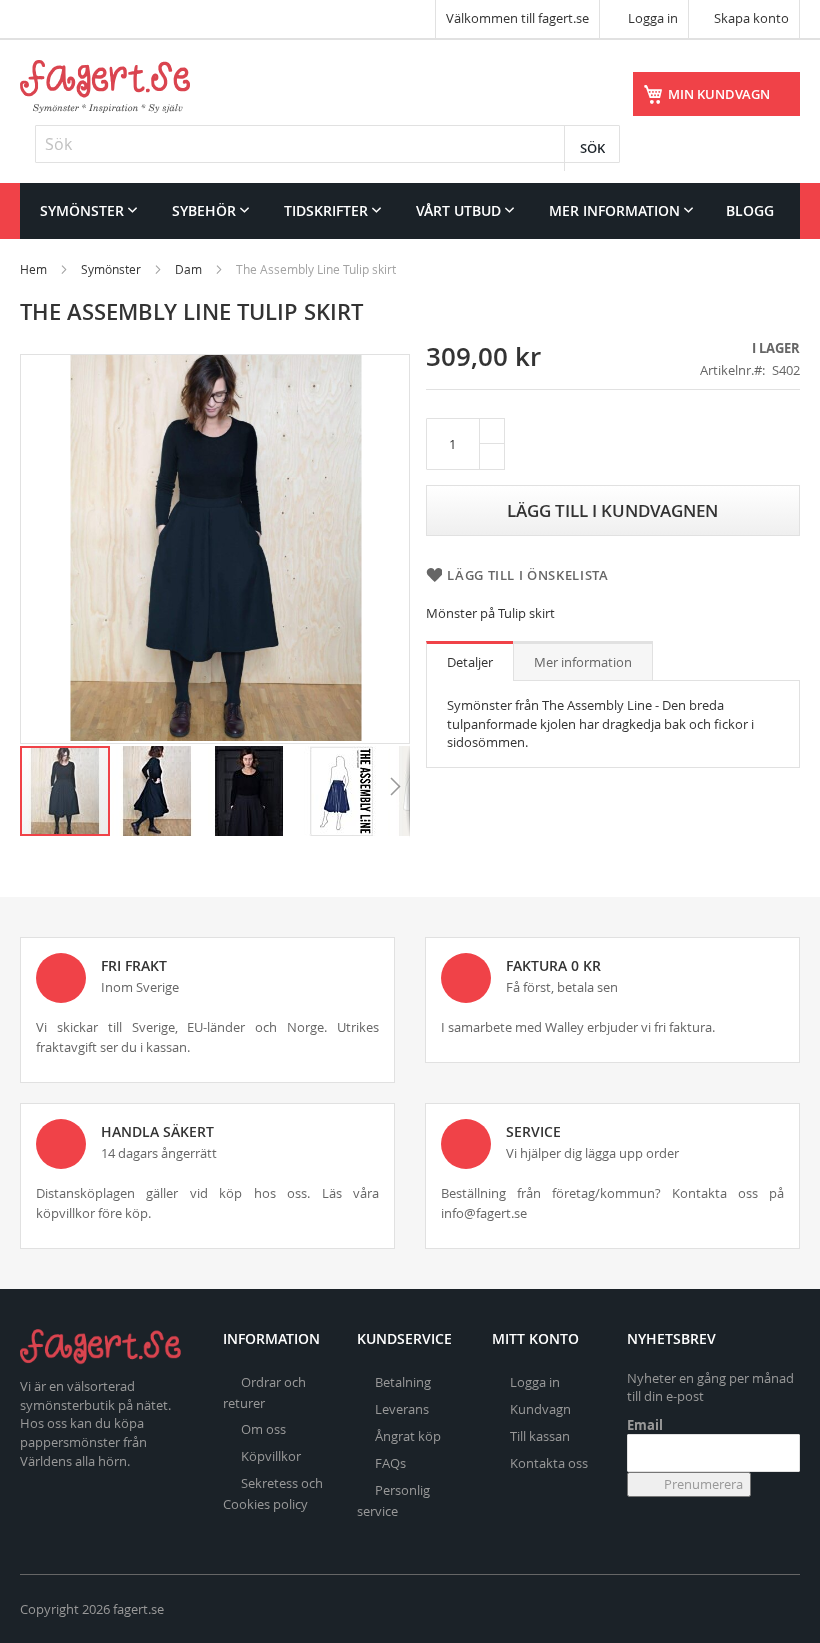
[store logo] (105, 86)
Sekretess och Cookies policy (273, 1493)
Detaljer (470, 662)
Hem (33, 269)
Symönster (111, 269)
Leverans (402, 1409)
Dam (188, 269)
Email (645, 1425)
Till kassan (540, 1436)
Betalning (403, 1382)
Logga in (651, 18)
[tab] (470, 661)
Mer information (583, 662)
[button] (158, 791)
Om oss (263, 1429)
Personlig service (393, 1500)
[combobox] (327, 144)
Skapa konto (751, 18)
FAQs (390, 1463)
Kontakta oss (549, 1463)
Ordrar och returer (264, 1392)
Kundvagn (540, 1409)
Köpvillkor (271, 1456)
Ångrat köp (408, 1436)
